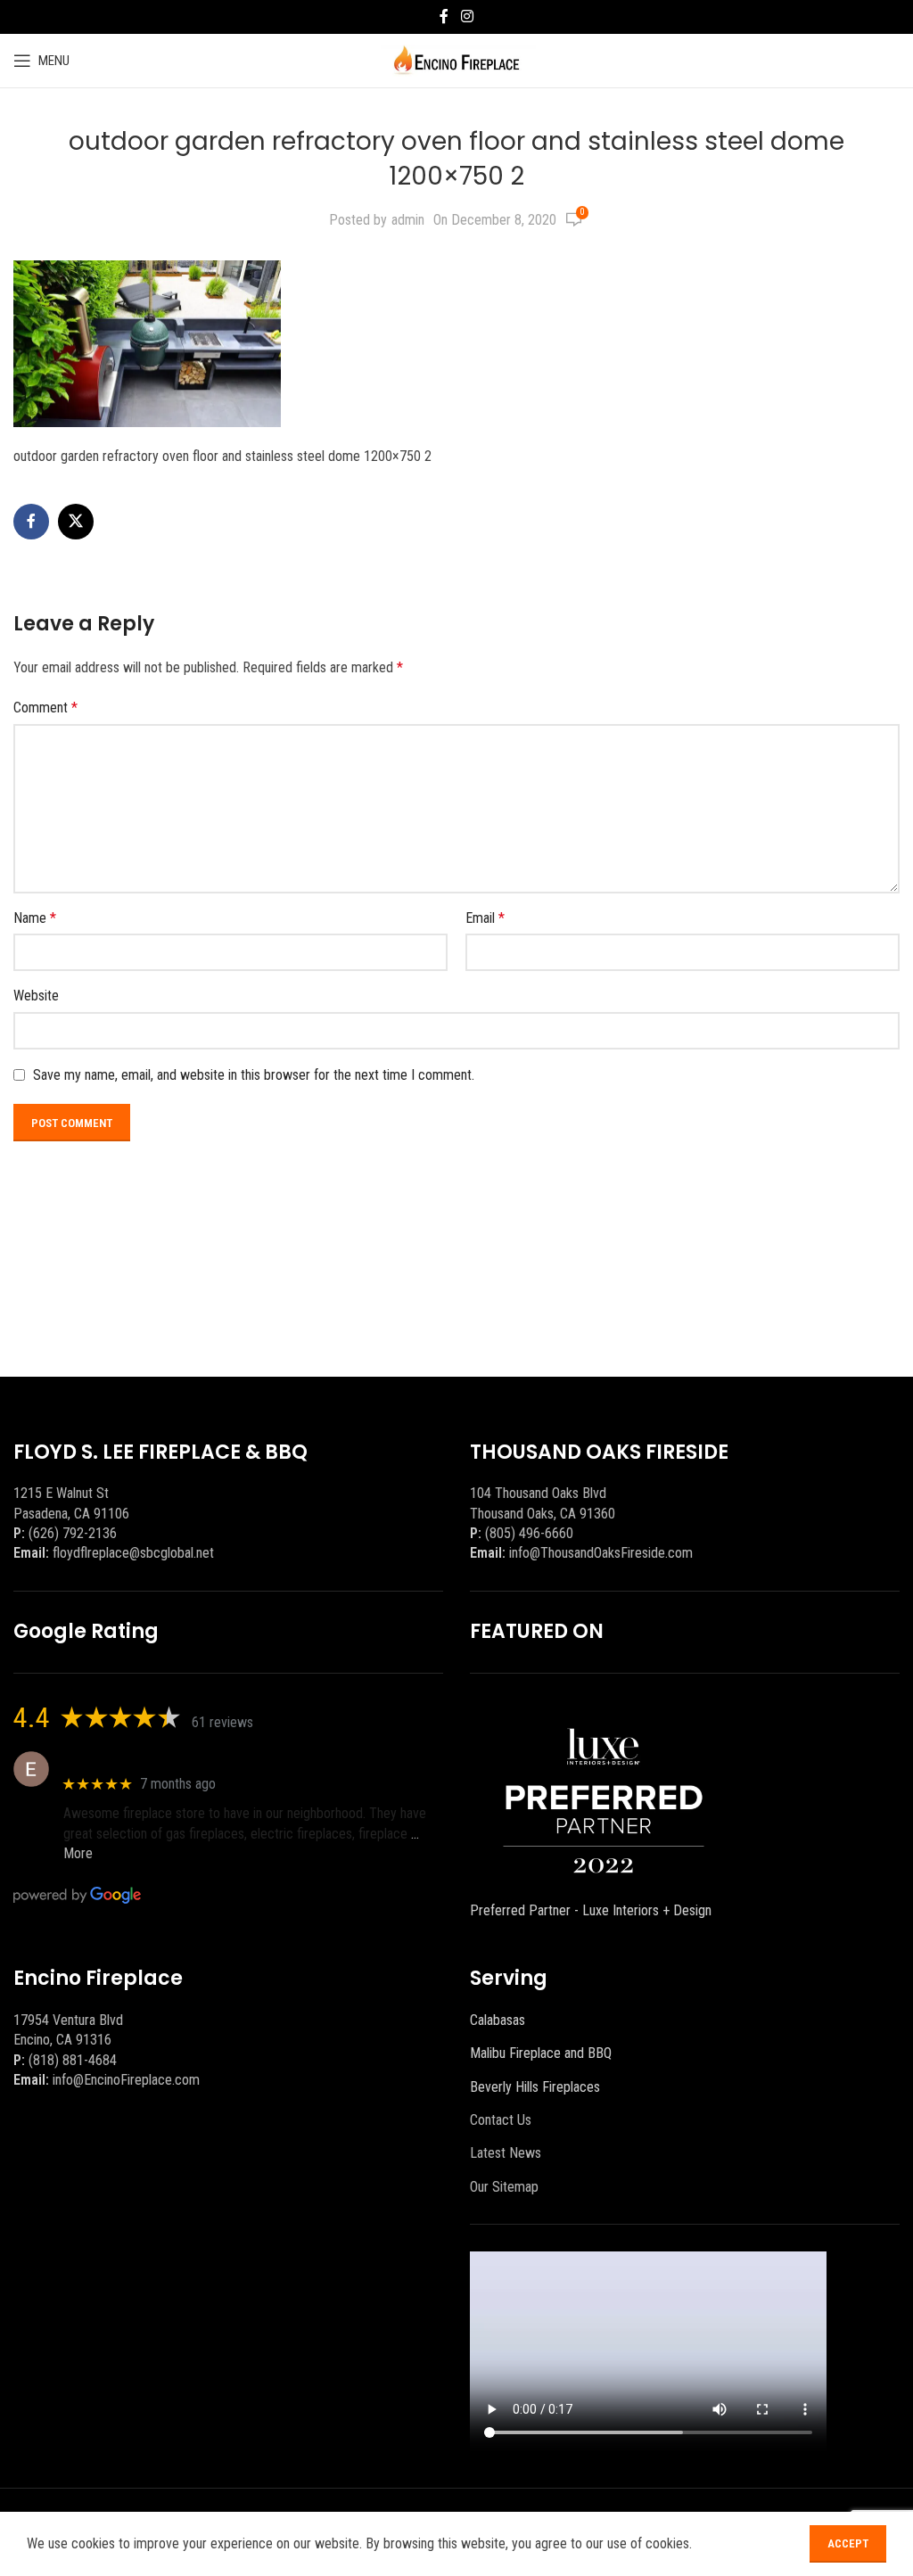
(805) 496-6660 (529, 1533)
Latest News (506, 2153)
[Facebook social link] (444, 16)
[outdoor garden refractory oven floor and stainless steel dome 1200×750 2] (147, 343)
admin (408, 220)
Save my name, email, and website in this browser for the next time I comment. (254, 1075)
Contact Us (501, 2120)
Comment (45, 708)
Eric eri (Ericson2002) (128, 1760)
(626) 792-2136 (73, 1533)
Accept (848, 2543)
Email (485, 918)
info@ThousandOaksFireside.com (601, 1553)
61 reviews (222, 1722)
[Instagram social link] (467, 16)
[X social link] (76, 522)
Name (35, 918)
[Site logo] (457, 59)
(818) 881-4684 (73, 2060)
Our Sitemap (504, 2187)
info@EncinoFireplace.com (126, 2080)
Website (36, 996)
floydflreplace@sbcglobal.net (133, 1553)
